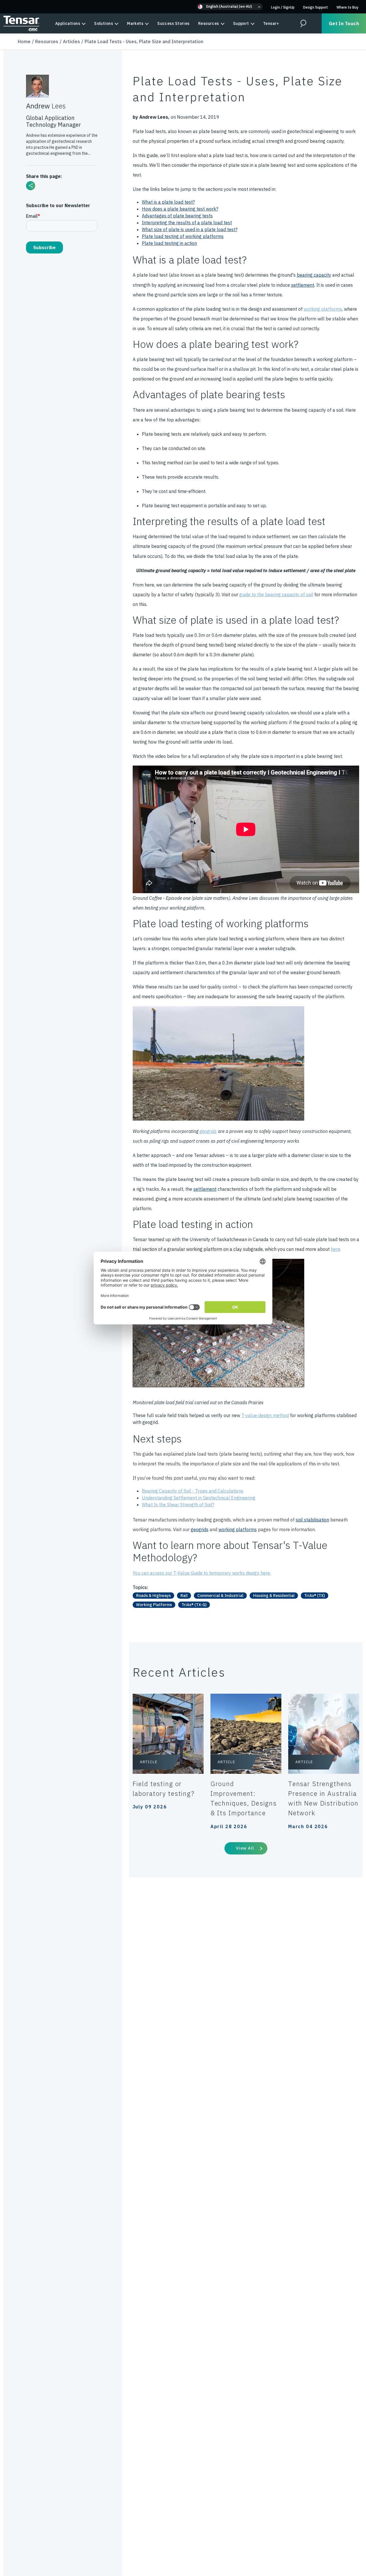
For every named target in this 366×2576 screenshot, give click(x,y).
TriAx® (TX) (315, 1596)
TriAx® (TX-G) (194, 1605)
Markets (135, 23)
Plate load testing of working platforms (183, 236)
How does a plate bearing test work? (180, 209)
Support (241, 23)
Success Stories (173, 23)
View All (245, 1848)
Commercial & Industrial (220, 1596)
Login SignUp (283, 7)
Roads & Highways (153, 1596)
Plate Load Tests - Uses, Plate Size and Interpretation (144, 41)
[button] (230, 7)
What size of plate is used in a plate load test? (190, 229)
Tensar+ (271, 23)
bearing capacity (314, 275)
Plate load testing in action (169, 243)
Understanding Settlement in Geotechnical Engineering (199, 1498)
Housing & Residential (274, 1596)
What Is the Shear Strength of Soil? (178, 1505)
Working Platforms (154, 1605)
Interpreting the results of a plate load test (187, 223)
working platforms (323, 309)
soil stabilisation (312, 1520)
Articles (71, 41)
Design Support (316, 7)
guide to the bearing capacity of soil (276, 595)
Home (24, 41)
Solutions (104, 23)
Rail (184, 1596)
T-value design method (265, 1415)
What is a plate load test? (168, 202)
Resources (209, 23)
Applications (68, 23)
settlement (303, 285)
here (336, 1249)
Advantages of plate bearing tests (177, 216)
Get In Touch (344, 23)
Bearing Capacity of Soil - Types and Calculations (193, 1491)
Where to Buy (347, 7)
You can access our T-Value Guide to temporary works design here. (202, 1573)
